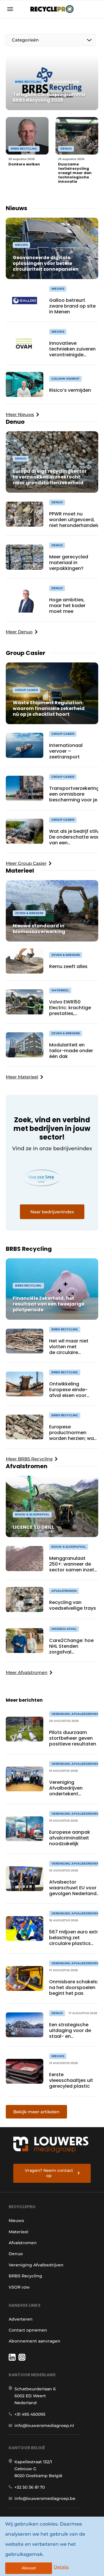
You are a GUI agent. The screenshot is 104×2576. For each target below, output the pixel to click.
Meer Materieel (22, 1077)
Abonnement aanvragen (35, 2341)
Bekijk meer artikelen (36, 2112)
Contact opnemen (28, 2330)
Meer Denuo (19, 632)
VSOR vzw (19, 2287)
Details (61, 2567)
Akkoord (29, 2568)
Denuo (16, 2254)
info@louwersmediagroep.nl (44, 2426)
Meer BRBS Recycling (29, 1459)
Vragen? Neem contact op (49, 2173)
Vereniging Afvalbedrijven (36, 2265)
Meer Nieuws (20, 414)
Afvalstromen (23, 2243)
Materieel (18, 2232)
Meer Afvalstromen (27, 1672)
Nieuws (16, 2221)
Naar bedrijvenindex (52, 1212)
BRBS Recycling (25, 2276)
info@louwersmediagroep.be (45, 2498)
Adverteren (21, 2319)
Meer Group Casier (26, 863)
